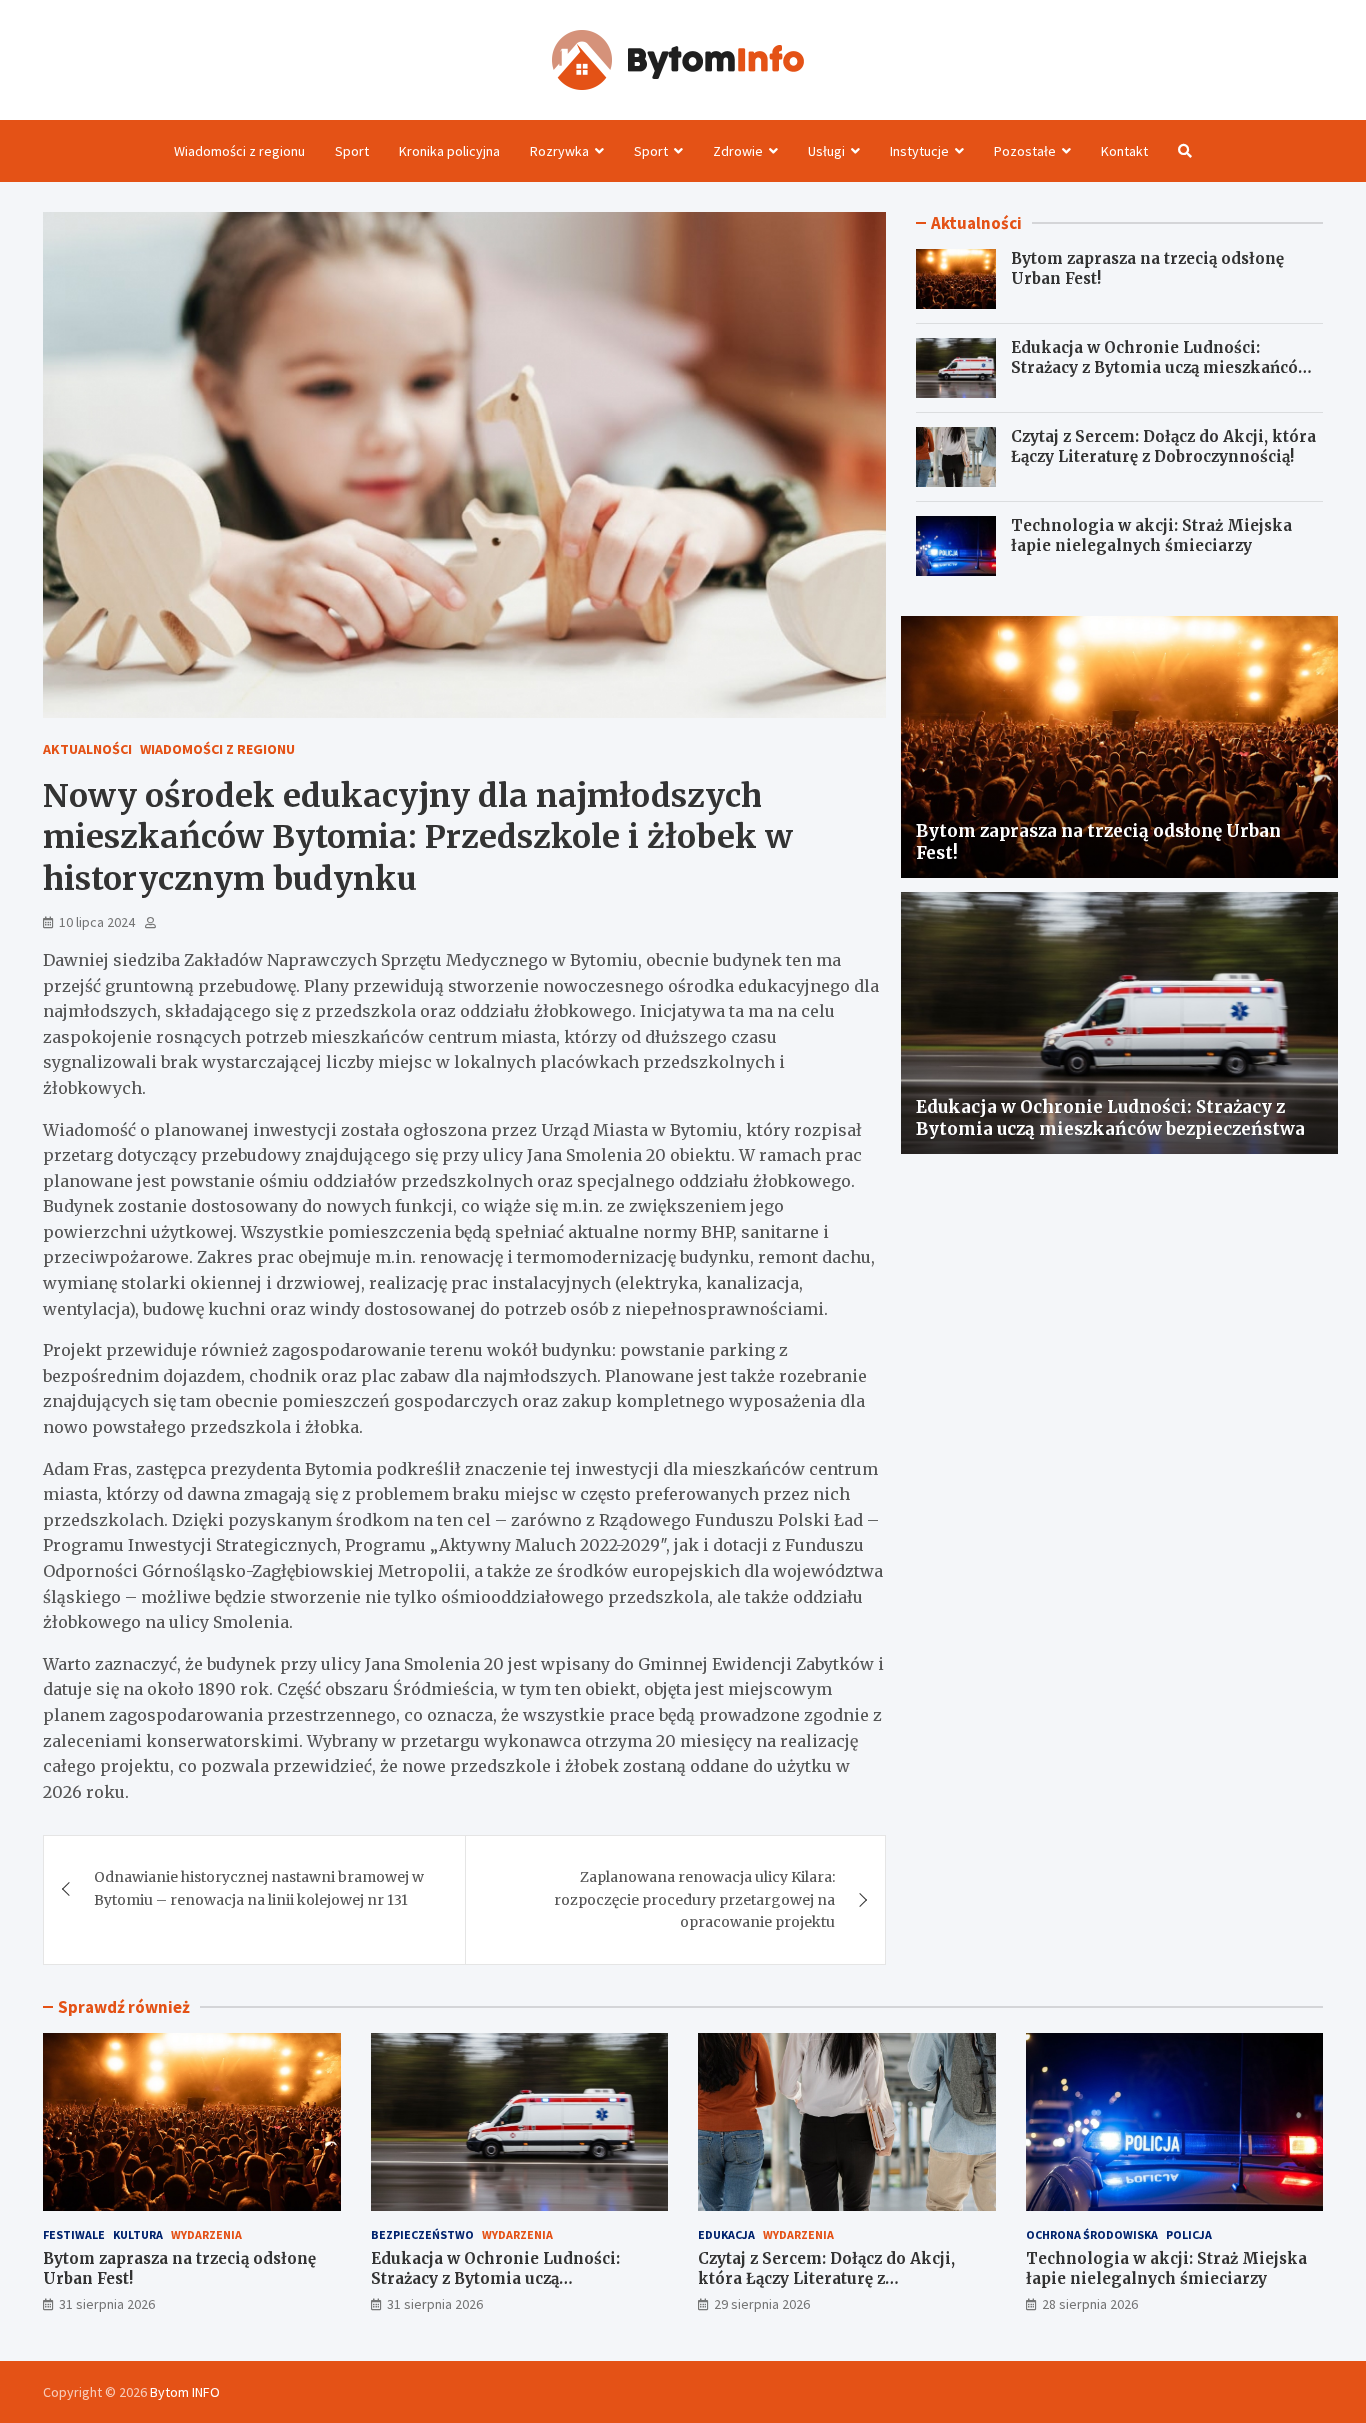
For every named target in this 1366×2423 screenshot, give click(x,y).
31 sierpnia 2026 (107, 2304)
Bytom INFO (185, 2392)
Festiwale (74, 2234)
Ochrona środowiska (1092, 2234)
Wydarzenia (206, 2234)
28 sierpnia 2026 (1090, 2304)
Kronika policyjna (449, 151)
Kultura (138, 2234)
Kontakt (1124, 151)
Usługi (826, 151)
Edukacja (726, 2234)
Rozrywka (559, 151)
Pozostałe (1025, 151)
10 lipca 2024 (97, 922)
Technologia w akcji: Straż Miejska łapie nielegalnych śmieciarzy (1151, 535)
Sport (352, 151)
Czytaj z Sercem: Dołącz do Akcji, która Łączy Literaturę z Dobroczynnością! (1163, 446)
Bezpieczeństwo (422, 2234)
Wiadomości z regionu (239, 151)
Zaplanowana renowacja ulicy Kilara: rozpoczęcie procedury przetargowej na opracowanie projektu (694, 1899)
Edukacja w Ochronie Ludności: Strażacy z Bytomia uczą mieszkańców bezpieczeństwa (1161, 367)
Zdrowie (738, 151)
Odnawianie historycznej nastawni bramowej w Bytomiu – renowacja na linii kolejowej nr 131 (259, 1888)
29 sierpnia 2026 (762, 2304)
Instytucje (919, 151)
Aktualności (87, 749)
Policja (1189, 2234)
